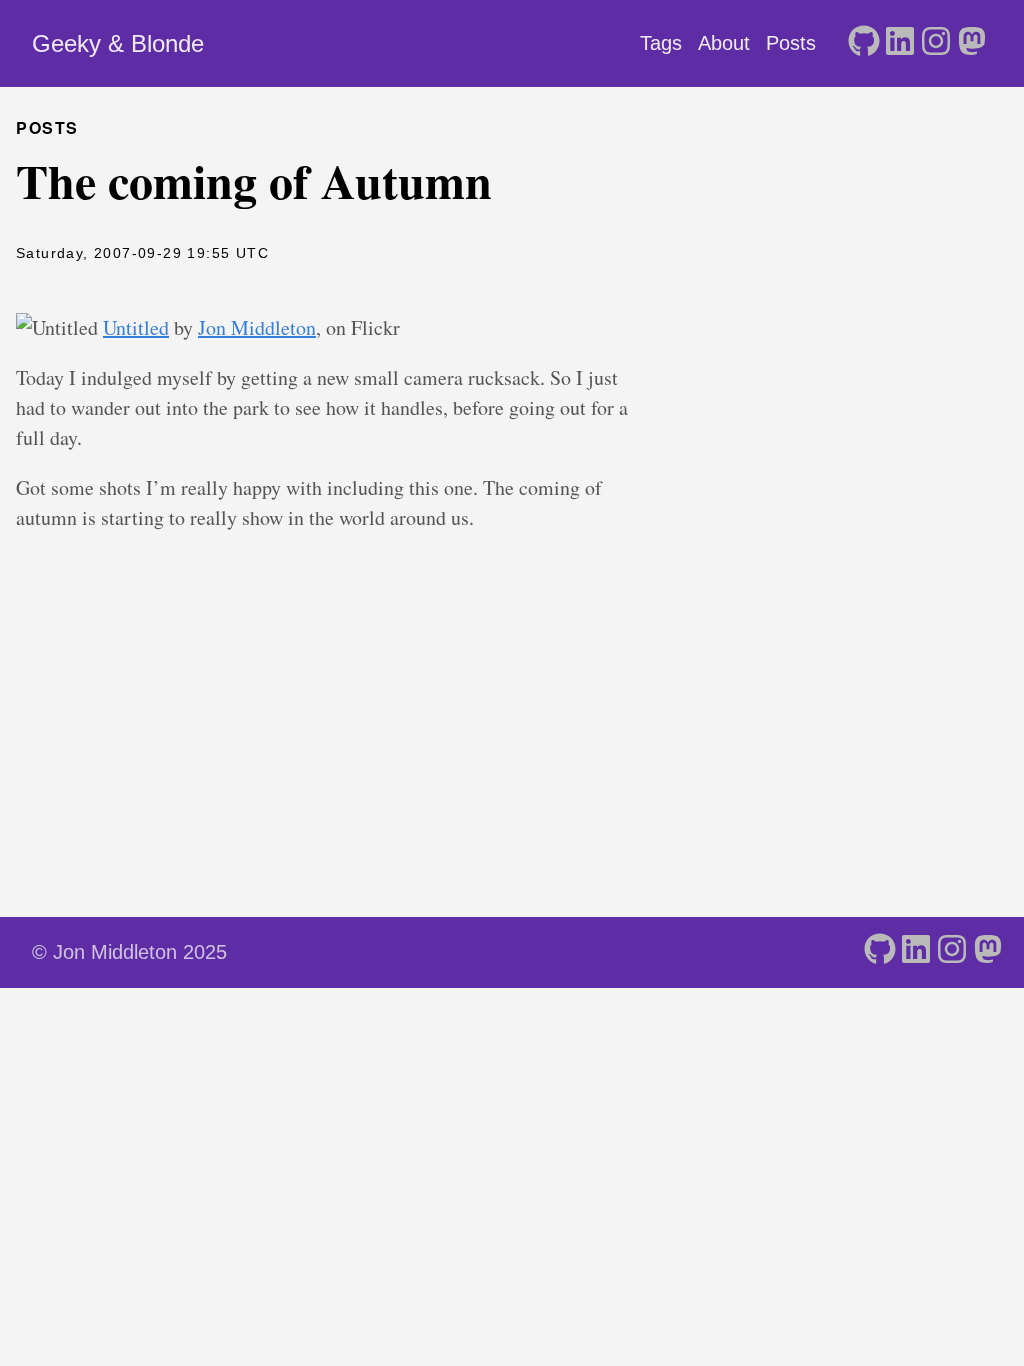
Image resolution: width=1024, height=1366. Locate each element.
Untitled (136, 327)
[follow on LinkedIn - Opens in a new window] (900, 43)
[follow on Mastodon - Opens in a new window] (972, 43)
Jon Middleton (257, 327)
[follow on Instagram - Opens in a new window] (936, 43)
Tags (661, 43)
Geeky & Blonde (118, 43)
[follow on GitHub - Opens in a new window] (864, 43)
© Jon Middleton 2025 (129, 952)
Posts (791, 43)
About (724, 43)
